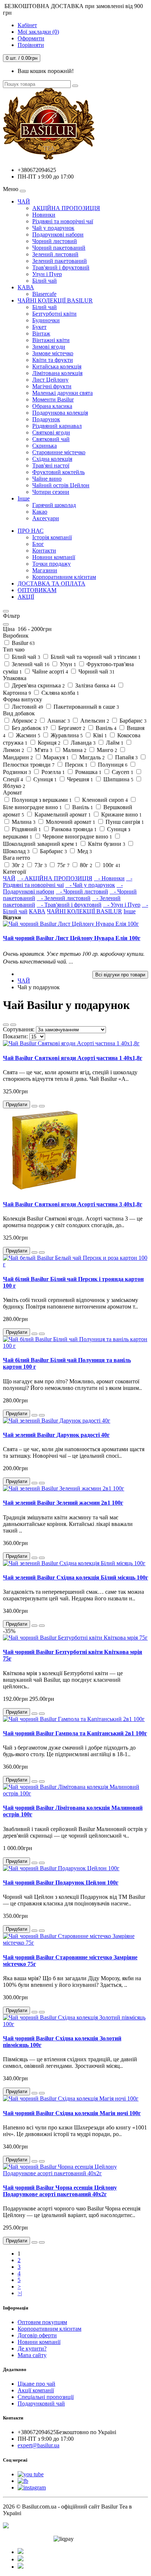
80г (85, 865)
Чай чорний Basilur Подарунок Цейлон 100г (61, 1883)
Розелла (52, 772)
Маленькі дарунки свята (62, 393)
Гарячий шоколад (54, 505)
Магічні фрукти (52, 386)
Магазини (45, 570)
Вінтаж (41, 333)
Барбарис (132, 721)
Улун (67, 664)
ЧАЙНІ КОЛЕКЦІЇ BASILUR (55, 300)
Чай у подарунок (53, 228)
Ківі (99, 735)
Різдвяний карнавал (57, 426)
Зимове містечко (53, 353)
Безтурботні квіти (54, 314)
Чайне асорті (49, 671)
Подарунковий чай (41, 2403)
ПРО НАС (31, 531)
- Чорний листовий (82, 891)
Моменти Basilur (53, 399)
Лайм (114, 743)
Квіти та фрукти (53, 360)
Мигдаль (91, 757)
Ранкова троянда (73, 829)
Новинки (44, 215)
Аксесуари (46, 518)
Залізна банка (95, 685)
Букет (39, 327)
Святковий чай (51, 439)
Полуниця (112, 765)
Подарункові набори (58, 234)
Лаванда (82, 743)
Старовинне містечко (59, 452)
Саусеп (122, 772)
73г (40, 865)
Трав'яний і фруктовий (61, 267)
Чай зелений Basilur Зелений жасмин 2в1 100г (63, 1503)
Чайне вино (47, 479)
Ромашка (88, 772)
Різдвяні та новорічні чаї (63, 221)
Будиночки (46, 320)
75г (63, 865)
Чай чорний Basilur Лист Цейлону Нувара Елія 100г (72, 938)
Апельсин (94, 721)
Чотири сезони (51, 492)
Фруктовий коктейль (58, 472)
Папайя (126, 757)
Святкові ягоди (51, 432)
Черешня (79, 779)
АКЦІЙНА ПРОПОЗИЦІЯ (66, 208)
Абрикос (24, 721)
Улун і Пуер (47, 274)
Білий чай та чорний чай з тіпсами (95, 657)
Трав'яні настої (51, 465)
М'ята (43, 750)
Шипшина (118, 779)
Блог (38, 544)
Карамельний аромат (62, 814)
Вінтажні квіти (51, 340)
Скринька (45, 446)
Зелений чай (30, 664)
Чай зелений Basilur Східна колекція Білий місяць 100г (75, 1577)
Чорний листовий (55, 241)
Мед (84, 851)
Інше (24, 498)
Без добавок (29, 728)
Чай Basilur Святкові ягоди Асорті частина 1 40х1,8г (73, 1058)
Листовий (27, 707)
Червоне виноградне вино (77, 836)
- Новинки (109, 878)
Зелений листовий (55, 254)
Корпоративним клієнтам (64, 577)
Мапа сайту (32, 2355)
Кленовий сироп (104, 800)
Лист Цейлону (50, 380)
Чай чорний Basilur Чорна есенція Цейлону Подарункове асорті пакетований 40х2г (60, 2191)
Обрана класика (52, 406)
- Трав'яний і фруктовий (69, 905)
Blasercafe (44, 294)
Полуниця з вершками (41, 800)
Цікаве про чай (36, 2384)
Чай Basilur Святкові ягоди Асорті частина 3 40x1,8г (73, 1204)
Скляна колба (60, 693)
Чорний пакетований (59, 248)
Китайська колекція (57, 366)
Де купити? (32, 2349)
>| (20, 2293)
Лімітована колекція (57, 373)
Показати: (15, 1036)
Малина (74, 750)
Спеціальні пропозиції (46, 2397)
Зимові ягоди (49, 347)
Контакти (44, 551)
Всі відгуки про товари (120, 975)
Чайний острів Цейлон (61, 485)
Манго (106, 750)
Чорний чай (96, 671)
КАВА (26, 287)
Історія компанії (52, 537)
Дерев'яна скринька (38, 685)
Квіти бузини (106, 844)
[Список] (6, 1025)
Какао (40, 512)
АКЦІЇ (26, 597)
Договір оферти (37, 2335)
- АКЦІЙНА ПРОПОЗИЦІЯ (55, 878)
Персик (75, 765)
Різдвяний (26, 829)
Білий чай (45, 281)
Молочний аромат (70, 822)
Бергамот (71, 728)
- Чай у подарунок (90, 885)
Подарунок (46, 419)
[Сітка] (13, 1025)
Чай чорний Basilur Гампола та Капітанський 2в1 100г (75, 1733)
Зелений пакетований (60, 261)
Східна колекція (52, 459)
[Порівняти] (42, 1106)
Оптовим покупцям (42, 2322)
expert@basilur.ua (38, 2445)
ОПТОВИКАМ (37, 590)
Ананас (58, 721)
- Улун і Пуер (122, 905)
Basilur (23, 643)
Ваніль (105, 728)
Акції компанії (36, 2390)
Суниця (44, 779)
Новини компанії (54, 557)
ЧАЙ (24, 201)
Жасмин (27, 735)
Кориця (48, 743)
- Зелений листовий (64, 898)
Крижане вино (121, 814)
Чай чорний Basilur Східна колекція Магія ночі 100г (72, 2113)
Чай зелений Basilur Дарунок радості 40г (56, 1435)
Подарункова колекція (60, 413)
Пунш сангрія (124, 822)
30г (17, 865)
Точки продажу (51, 564)
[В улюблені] (34, 1106)
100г (111, 865)
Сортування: (19, 1029)
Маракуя (55, 757)
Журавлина (66, 735)
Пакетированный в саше (86, 707)
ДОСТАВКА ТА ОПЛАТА (51, 584)
